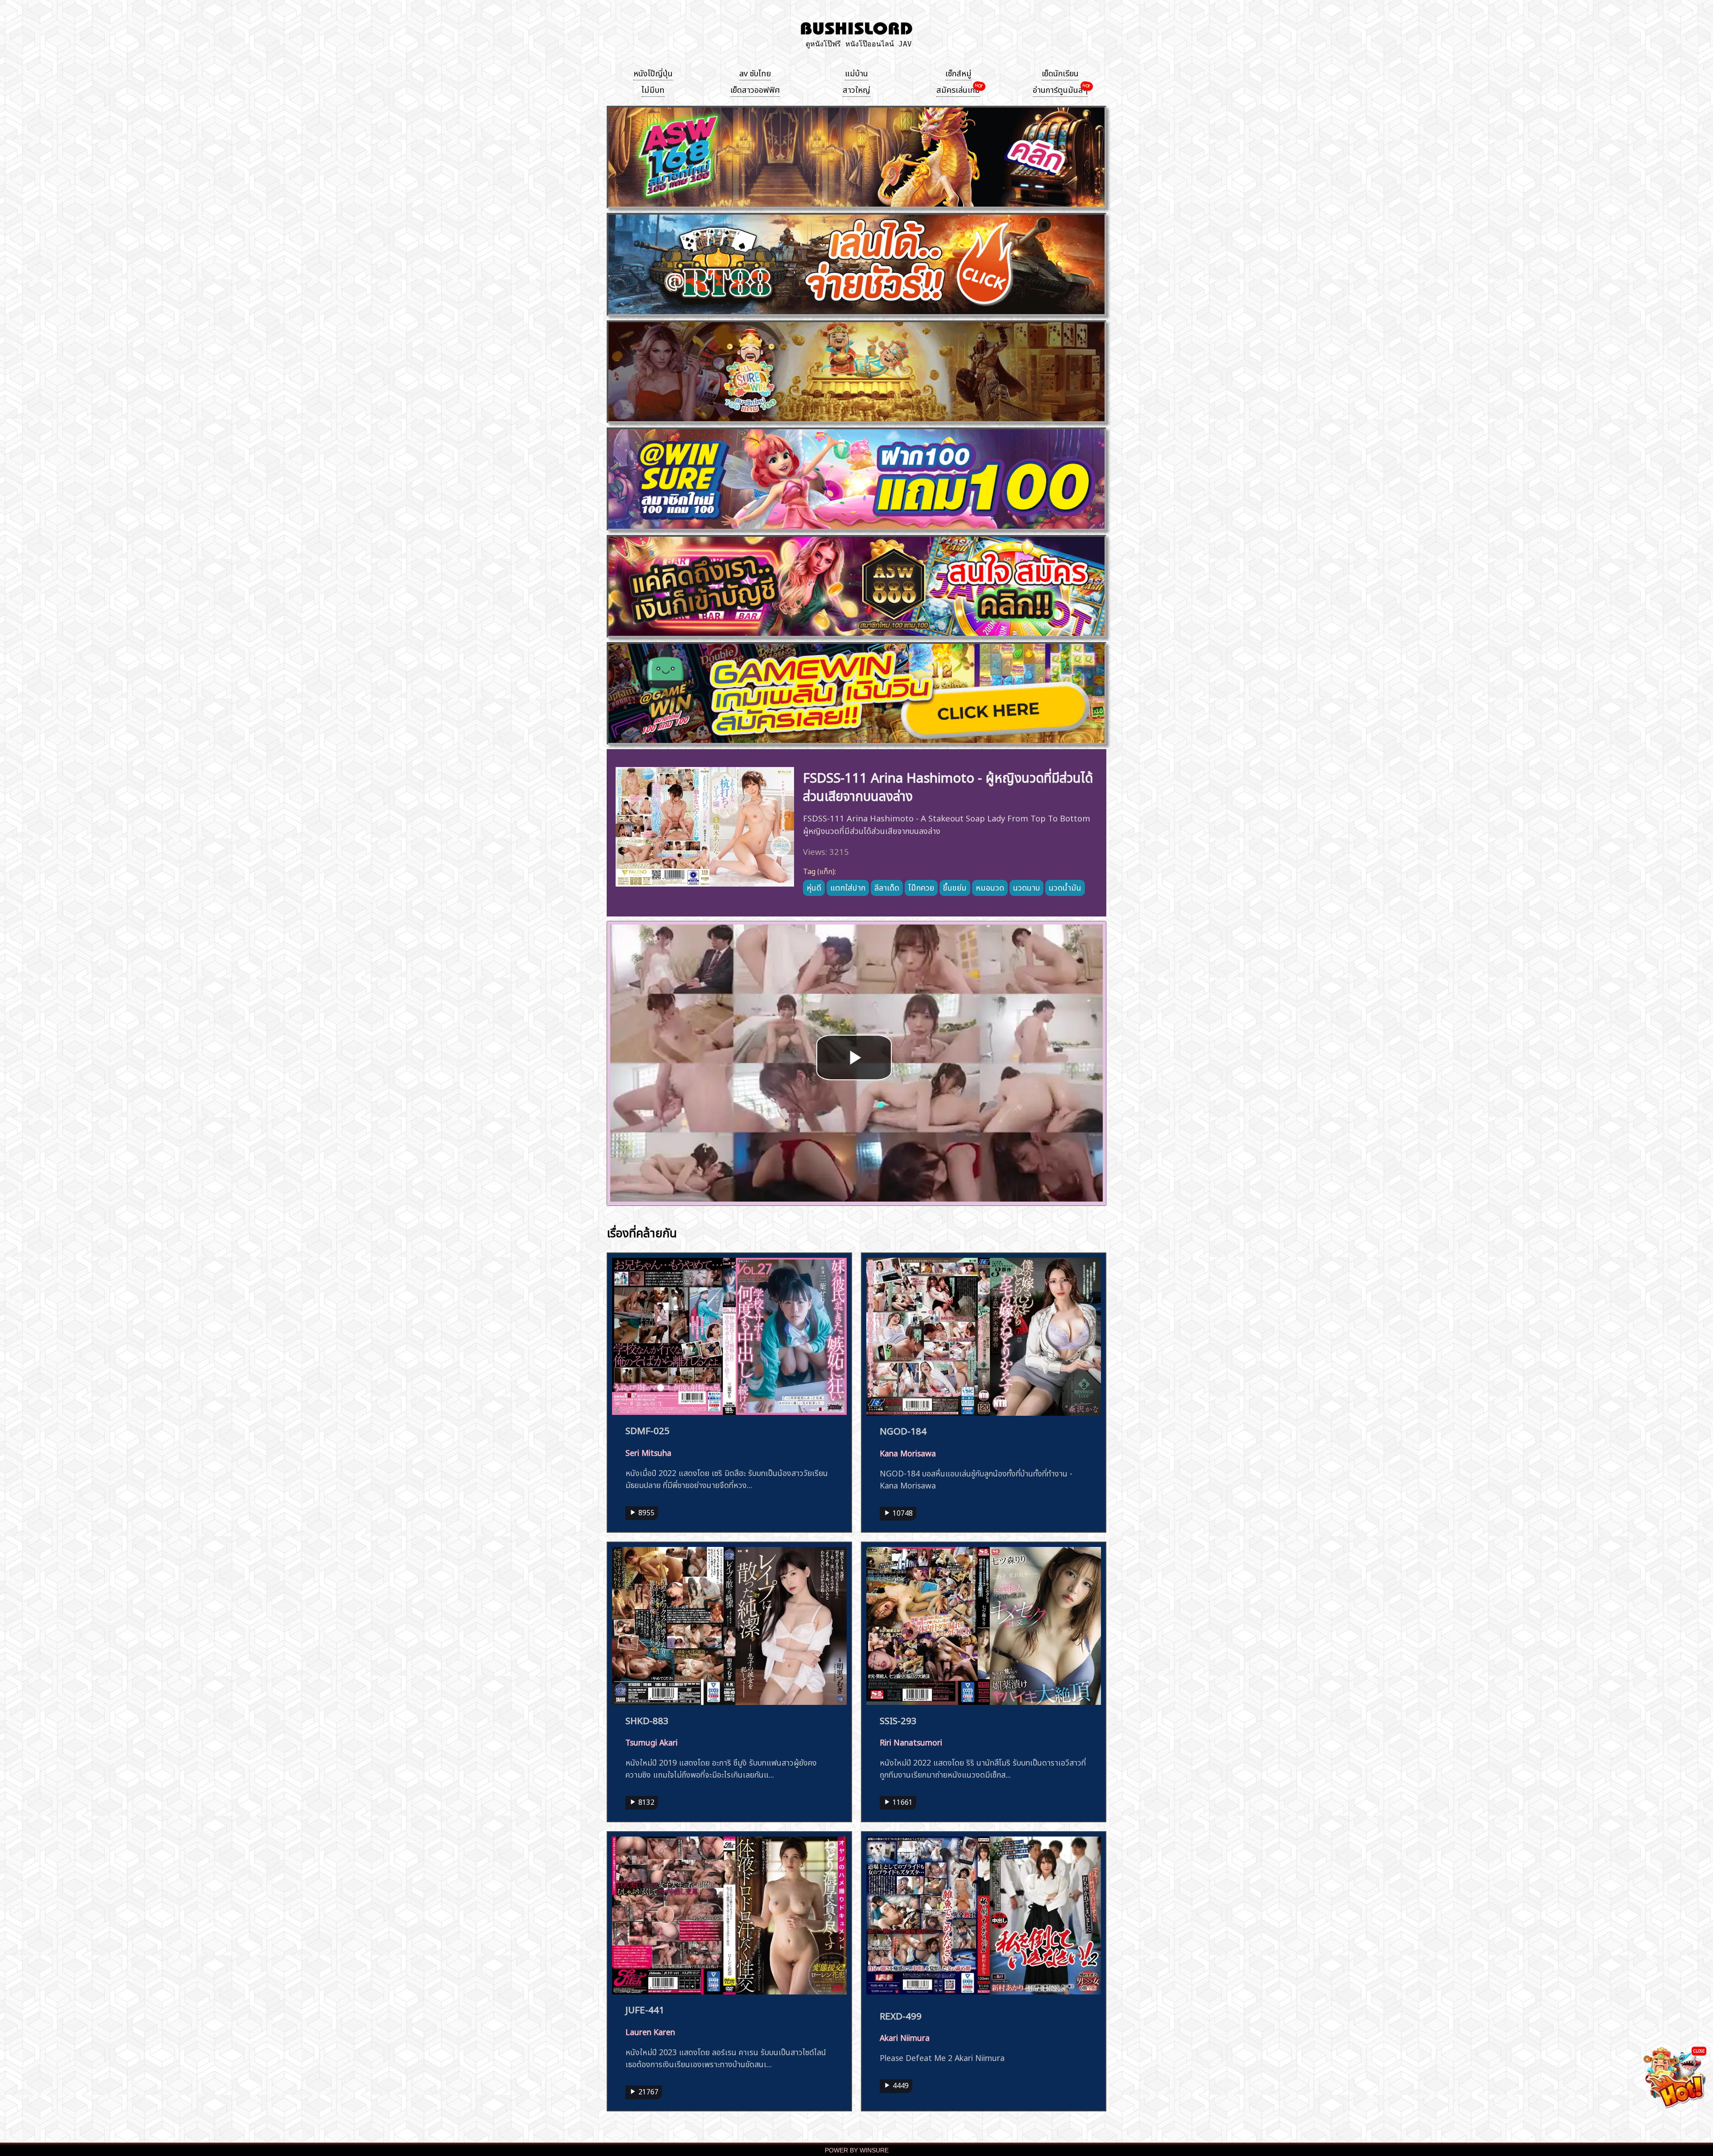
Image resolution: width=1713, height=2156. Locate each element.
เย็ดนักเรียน (1060, 72)
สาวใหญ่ (856, 89)
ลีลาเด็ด (887, 887)
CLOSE (1699, 2050)
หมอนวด (990, 887)
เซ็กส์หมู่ (958, 72)
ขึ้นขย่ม (955, 887)
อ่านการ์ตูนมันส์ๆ (1060, 89)
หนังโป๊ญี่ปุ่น (653, 72)
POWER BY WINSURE (857, 2150)
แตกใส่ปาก (848, 887)
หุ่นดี (814, 887)
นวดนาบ (1026, 887)
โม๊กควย (921, 887)
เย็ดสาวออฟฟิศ (755, 89)
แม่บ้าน (856, 72)
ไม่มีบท (653, 89)
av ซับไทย (755, 72)
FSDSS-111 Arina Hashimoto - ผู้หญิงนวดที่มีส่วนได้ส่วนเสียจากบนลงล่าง (948, 785)
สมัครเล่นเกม (958, 89)
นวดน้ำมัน (1065, 887)
